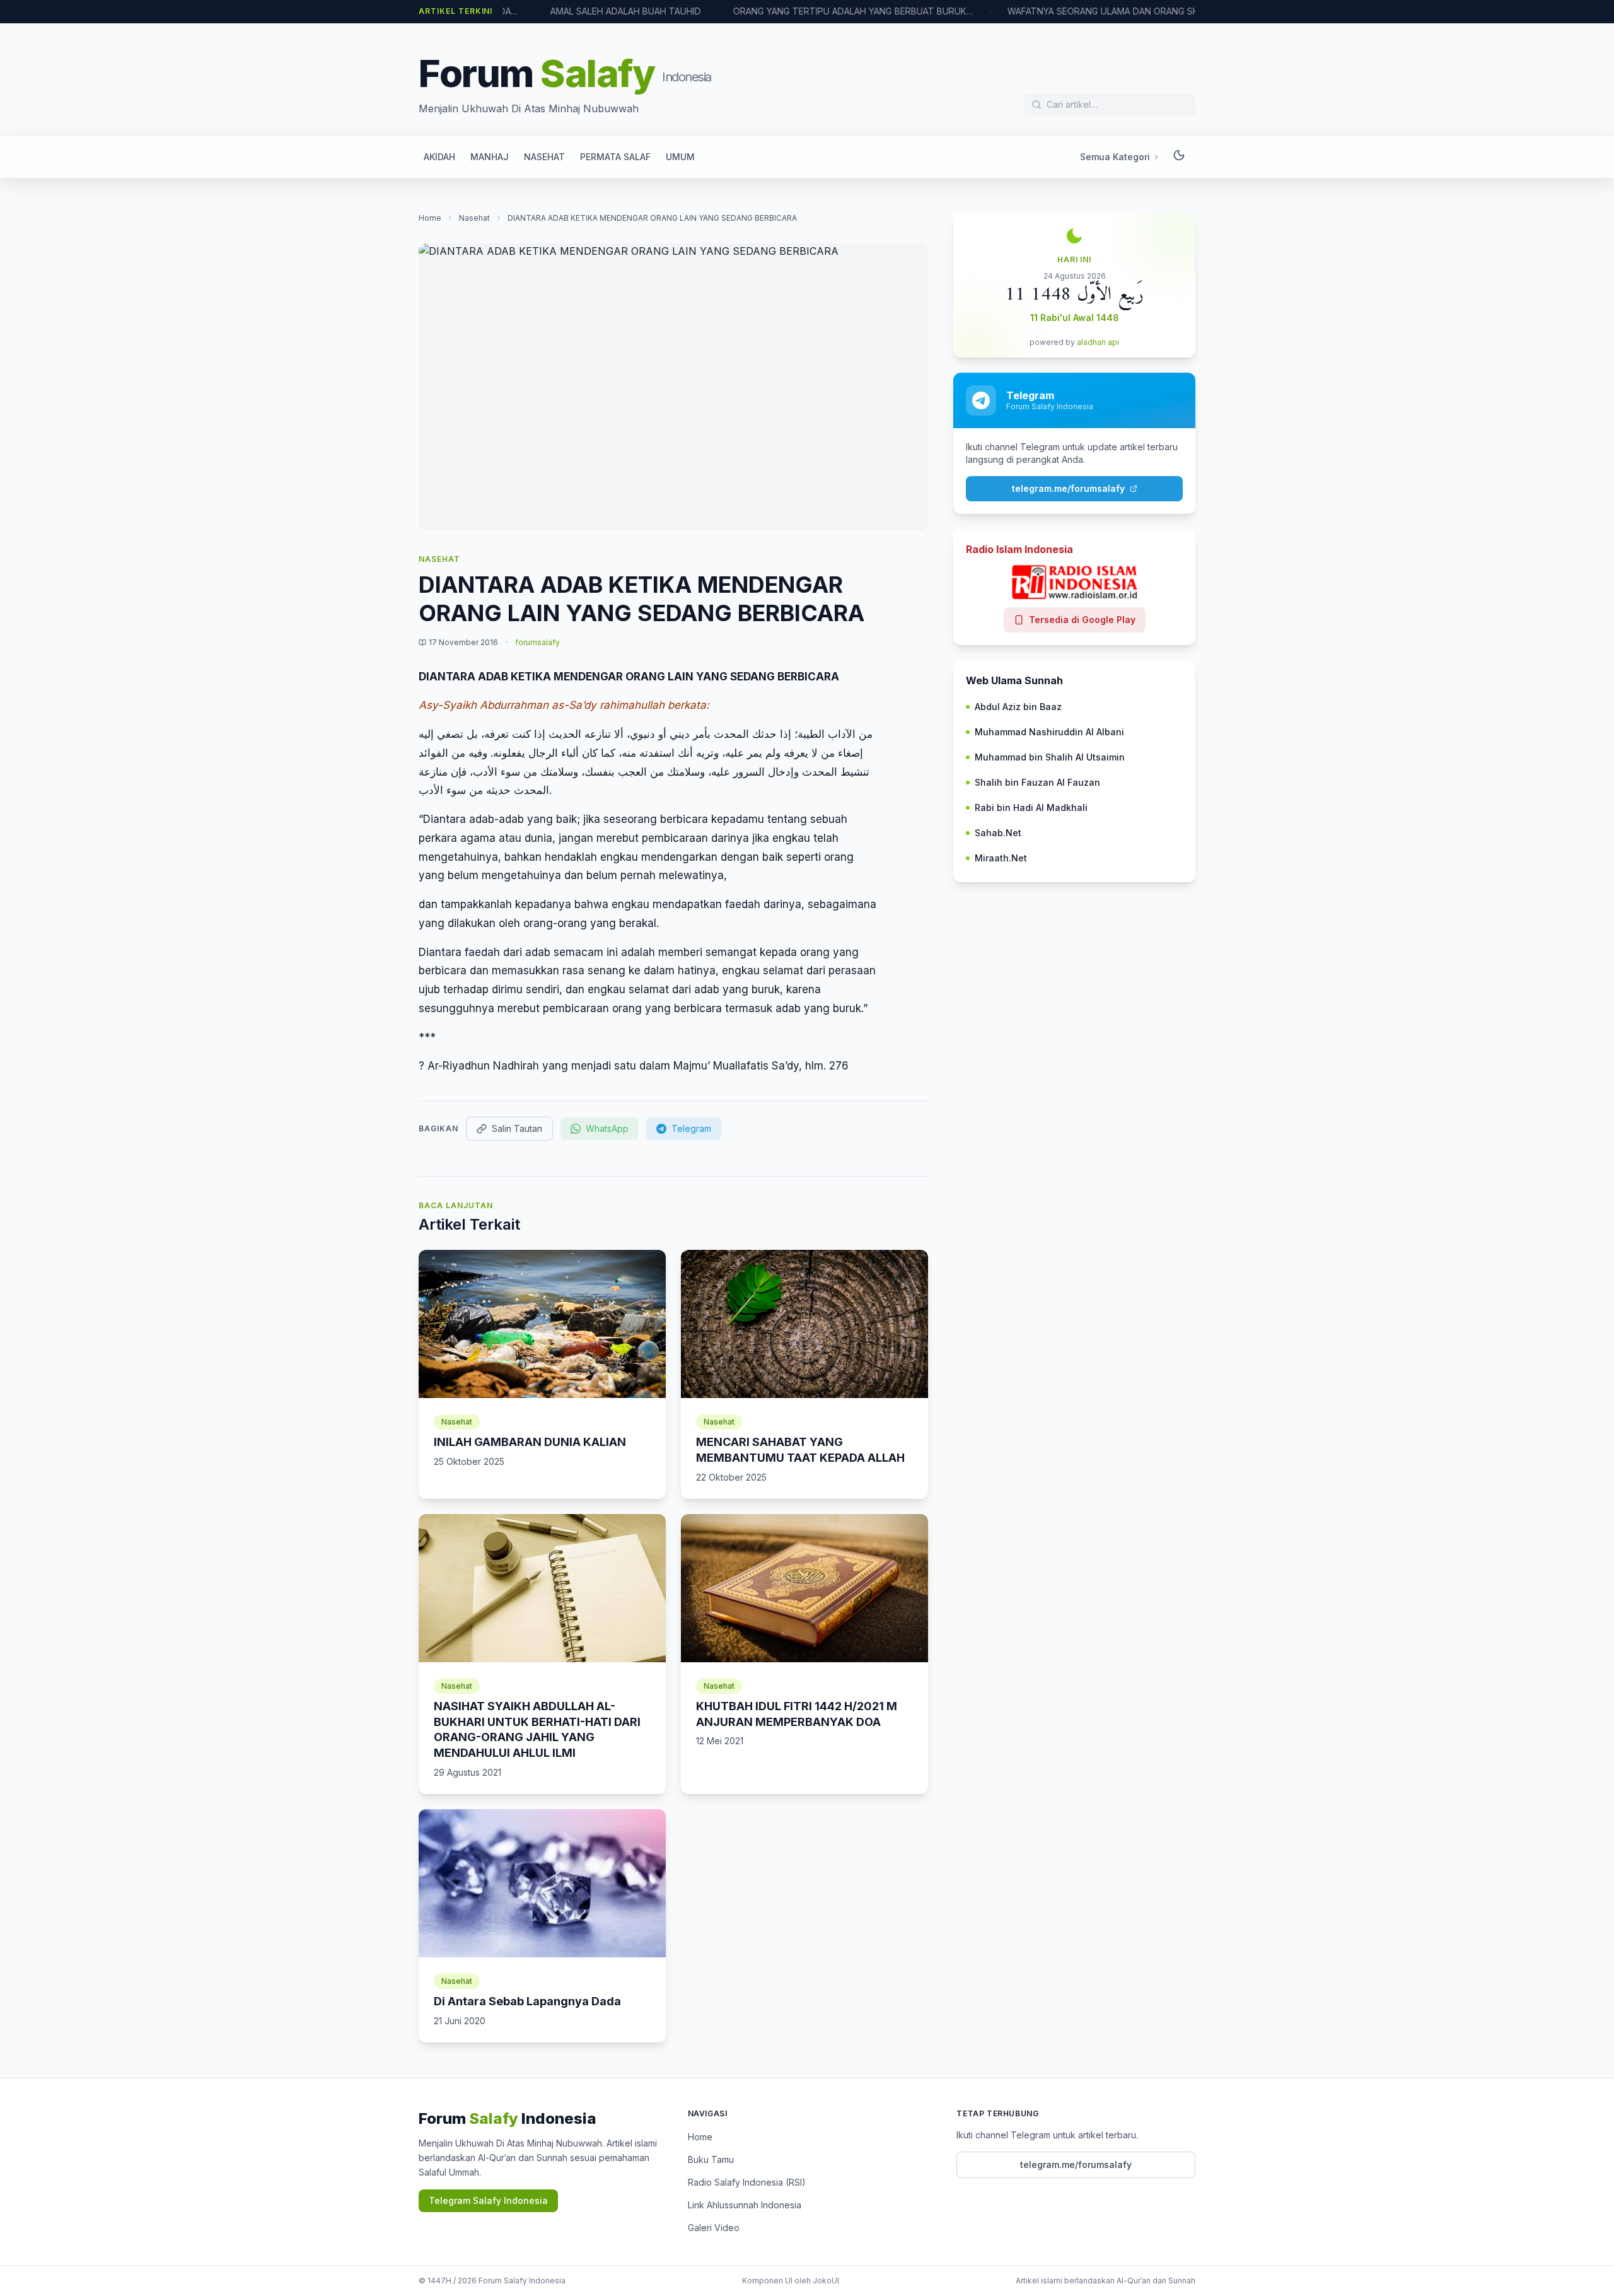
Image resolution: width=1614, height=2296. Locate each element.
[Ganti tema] (1179, 157)
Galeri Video (714, 2228)
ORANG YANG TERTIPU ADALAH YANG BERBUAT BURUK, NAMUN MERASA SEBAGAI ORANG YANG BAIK (806, 11)
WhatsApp (607, 1128)
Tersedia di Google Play (1082, 620)
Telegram (691, 1128)
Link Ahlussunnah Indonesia (745, 2205)
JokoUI (826, 2281)
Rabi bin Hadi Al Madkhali (1031, 807)
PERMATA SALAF (615, 157)
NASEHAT (544, 157)
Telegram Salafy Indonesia (488, 2200)
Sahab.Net (998, 833)
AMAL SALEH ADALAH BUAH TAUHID (578, 11)
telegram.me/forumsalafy (1068, 488)
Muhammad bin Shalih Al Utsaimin (1050, 757)
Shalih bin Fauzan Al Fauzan (1037, 782)
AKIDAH (439, 157)
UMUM (680, 157)
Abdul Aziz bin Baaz (1018, 707)
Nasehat (474, 218)
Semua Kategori (1115, 157)
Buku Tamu (711, 2159)
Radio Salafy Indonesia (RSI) (747, 2182)
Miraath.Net (1001, 858)
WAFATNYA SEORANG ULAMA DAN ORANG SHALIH (1065, 11)
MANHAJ (490, 157)
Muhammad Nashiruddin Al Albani (1049, 732)
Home (430, 218)
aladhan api (1098, 342)
